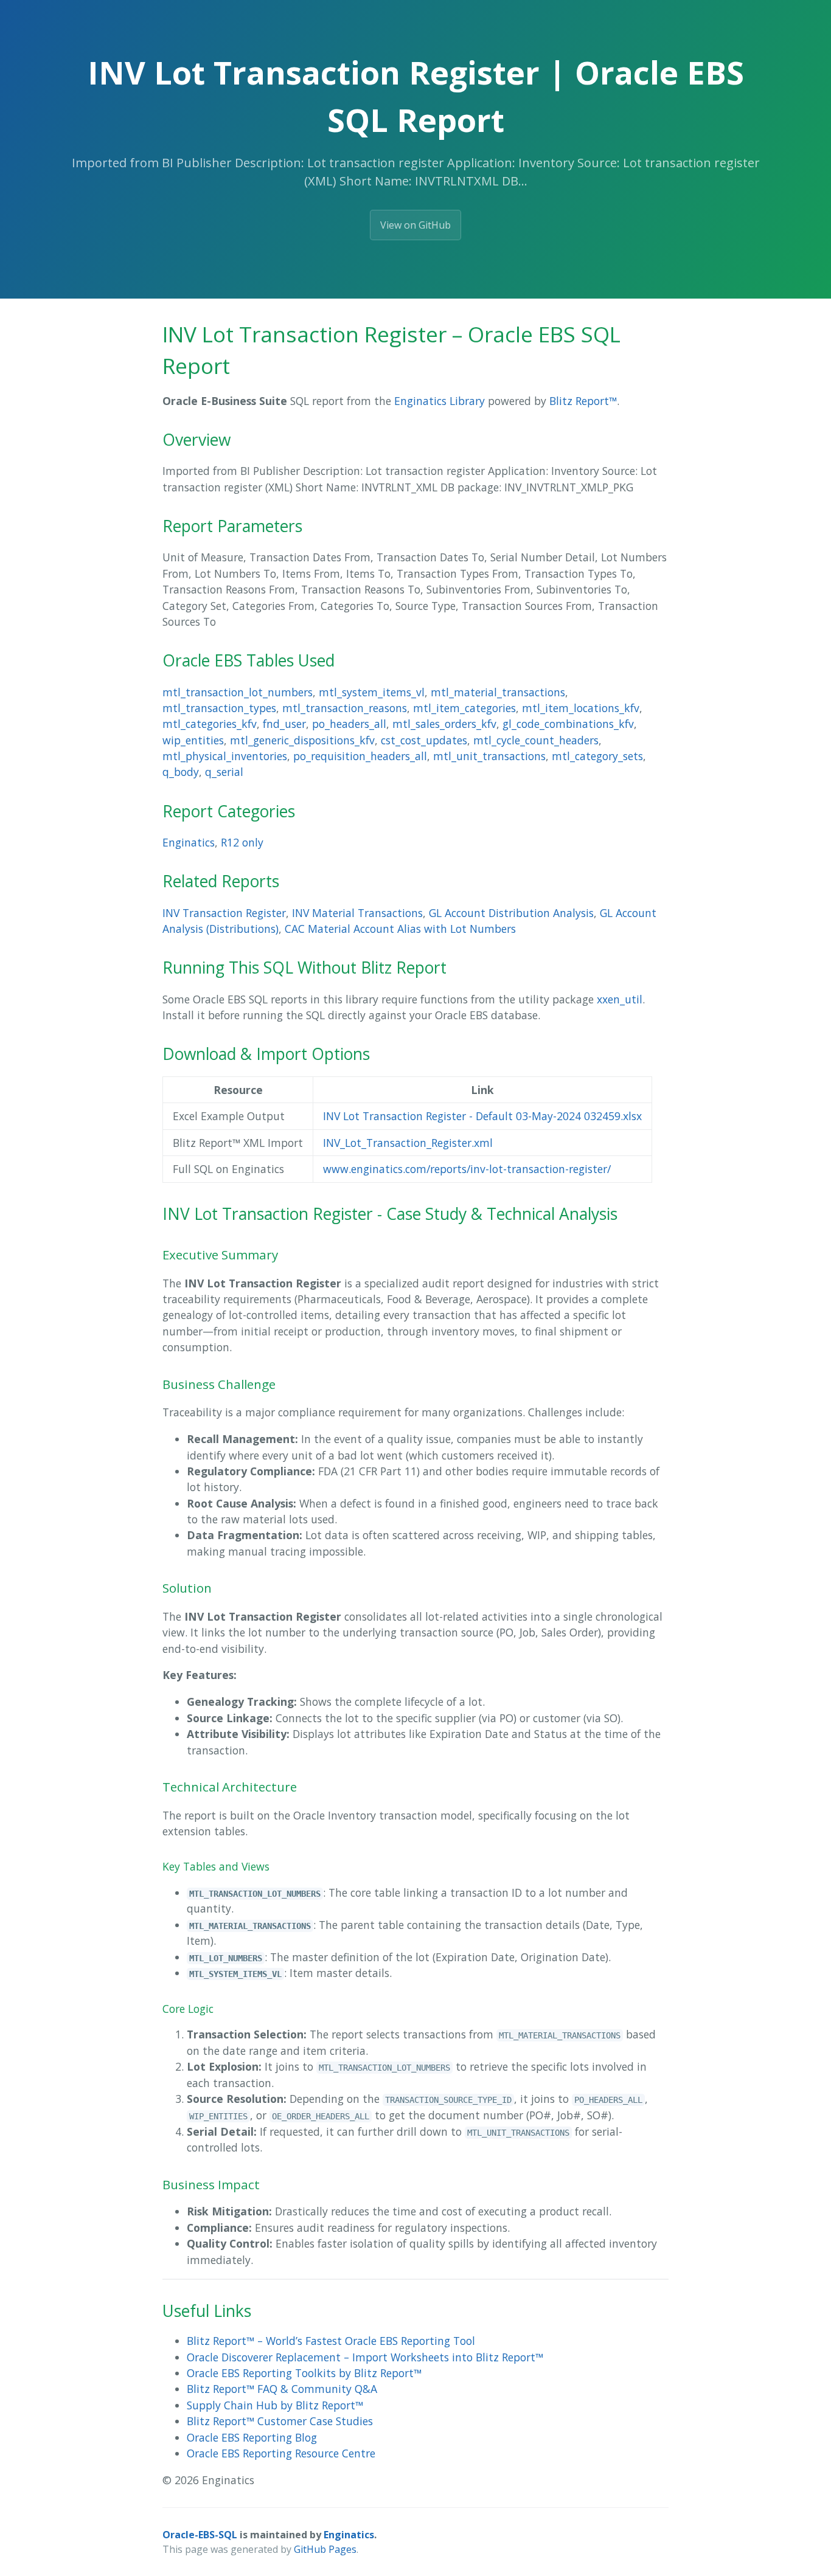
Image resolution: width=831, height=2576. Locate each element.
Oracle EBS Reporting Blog (252, 2437)
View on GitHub (415, 225)
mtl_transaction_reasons (345, 708)
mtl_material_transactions (498, 692)
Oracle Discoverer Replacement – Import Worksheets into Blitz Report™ (365, 2357)
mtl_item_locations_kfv (581, 708)
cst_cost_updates (424, 740)
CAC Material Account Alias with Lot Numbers (400, 929)
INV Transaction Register (224, 913)
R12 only (242, 842)
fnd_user (284, 724)
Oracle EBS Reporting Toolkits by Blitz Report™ (304, 2373)
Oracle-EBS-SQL (200, 2535)
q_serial (224, 772)
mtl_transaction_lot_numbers (238, 692)
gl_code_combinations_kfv (568, 724)
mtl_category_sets (597, 756)
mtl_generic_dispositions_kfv (302, 740)
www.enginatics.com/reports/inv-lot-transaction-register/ (467, 1169)
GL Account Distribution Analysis (511, 913)
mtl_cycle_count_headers (536, 740)
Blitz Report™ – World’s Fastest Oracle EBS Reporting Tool (331, 2341)
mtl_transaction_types (219, 708)
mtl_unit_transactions (489, 756)
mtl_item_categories (464, 708)
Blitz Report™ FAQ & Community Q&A (282, 2389)
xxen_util (620, 999)
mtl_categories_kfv (210, 724)
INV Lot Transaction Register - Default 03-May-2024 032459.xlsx (482, 1116)
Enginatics (189, 842)
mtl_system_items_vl (372, 692)
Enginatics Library (440, 401)
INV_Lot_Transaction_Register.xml (408, 1143)
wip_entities (193, 740)
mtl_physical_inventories (225, 756)
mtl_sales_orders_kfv (444, 724)
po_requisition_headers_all (360, 756)
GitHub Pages (325, 2549)
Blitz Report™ (583, 401)
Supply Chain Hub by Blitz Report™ (275, 2405)
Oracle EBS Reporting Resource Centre (281, 2453)
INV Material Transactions (357, 913)
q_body (181, 772)
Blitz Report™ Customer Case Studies (280, 2421)
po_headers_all (349, 724)
